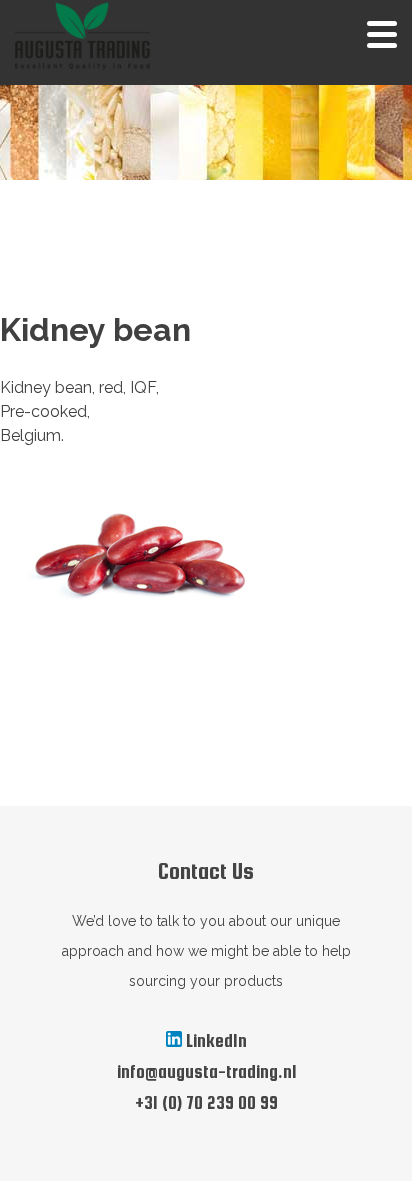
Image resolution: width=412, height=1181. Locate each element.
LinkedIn (214, 1041)
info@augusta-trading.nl (206, 1072)
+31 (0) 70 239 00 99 (206, 1103)
